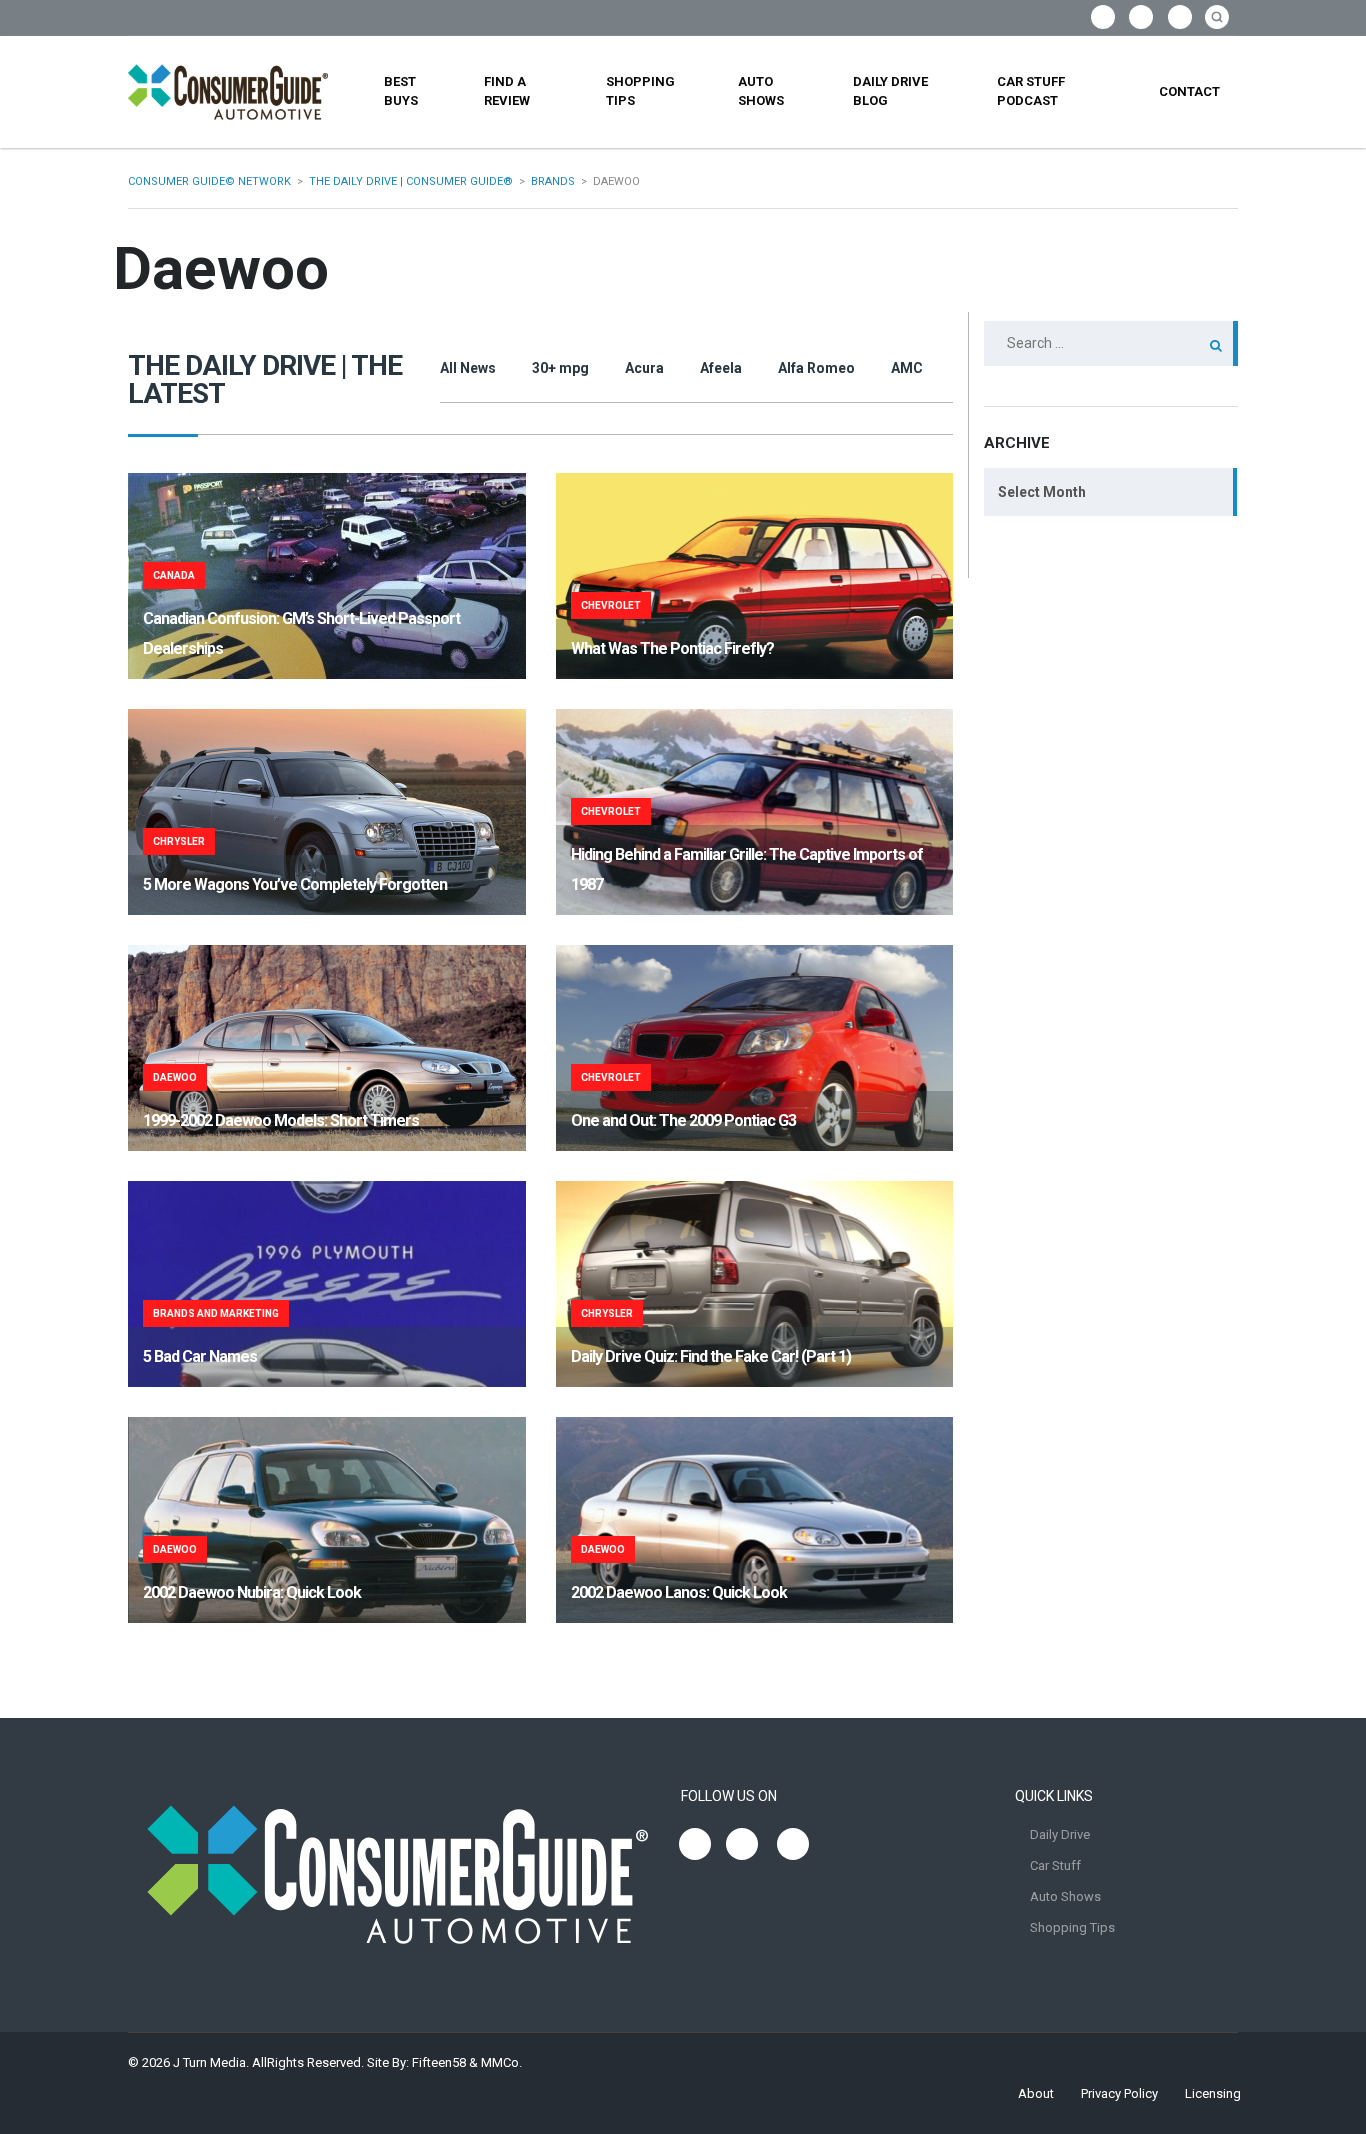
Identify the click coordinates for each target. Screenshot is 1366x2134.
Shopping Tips (640, 91)
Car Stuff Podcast (1031, 91)
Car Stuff (1055, 1865)
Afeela (721, 368)
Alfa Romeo (816, 368)
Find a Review (507, 91)
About (1036, 2093)
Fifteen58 (439, 2062)
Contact (1189, 91)
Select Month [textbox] (1042, 492)
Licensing (1213, 2093)
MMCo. (501, 2062)
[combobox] (1111, 492)
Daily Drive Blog (890, 91)
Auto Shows (761, 91)
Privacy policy (1119, 2093)
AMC (907, 368)
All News (468, 368)
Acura (644, 368)
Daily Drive (1060, 1834)
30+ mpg (560, 368)
